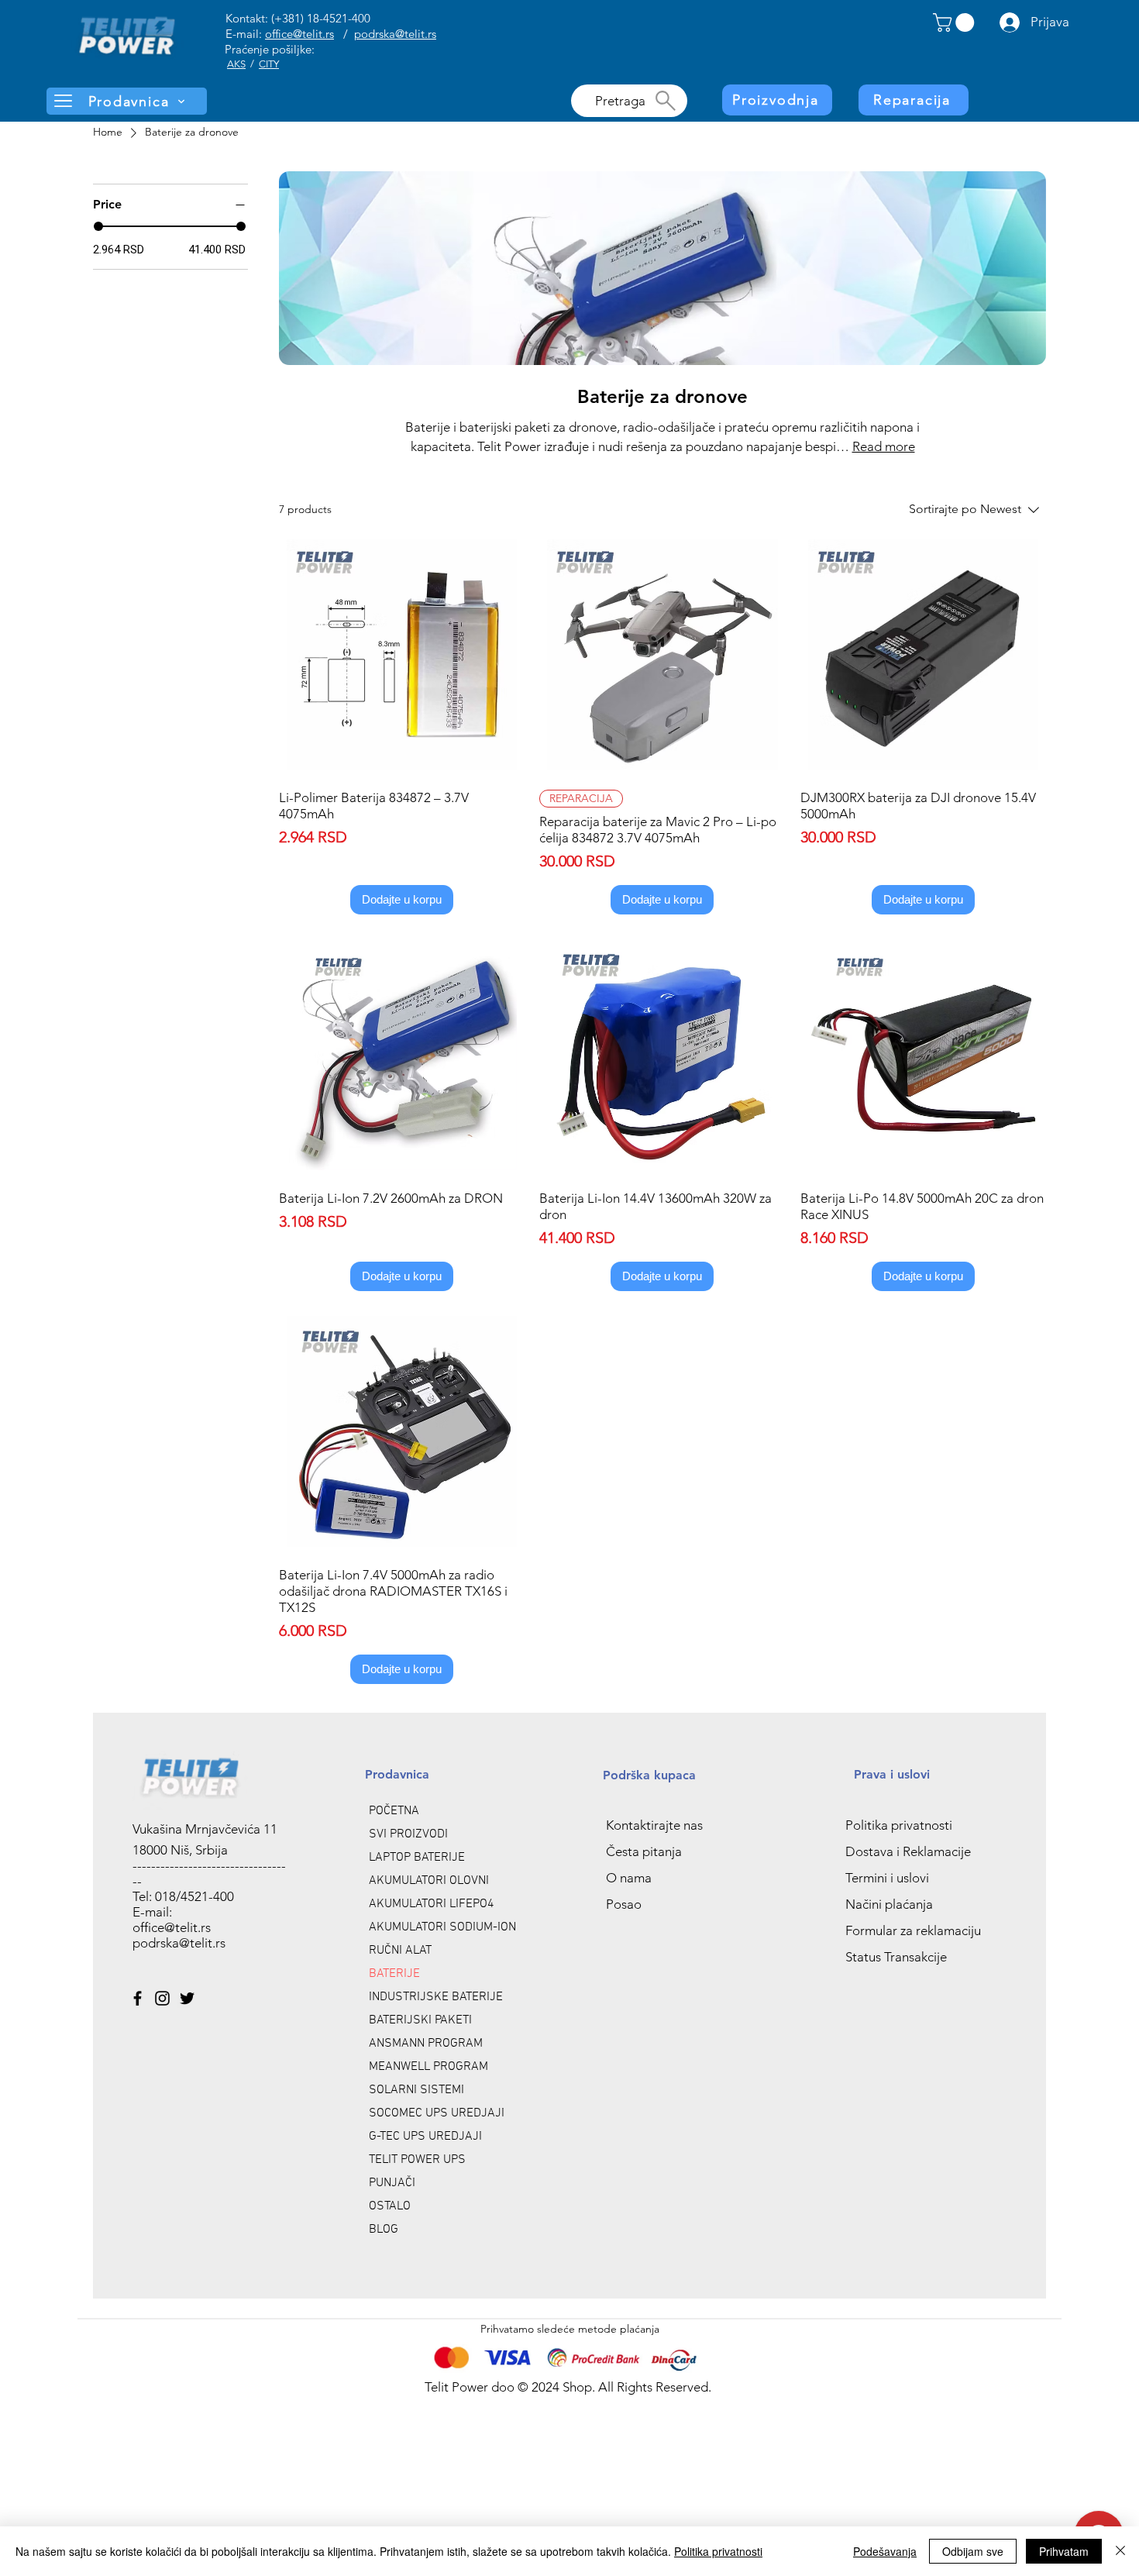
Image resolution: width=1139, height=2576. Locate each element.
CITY (269, 64)
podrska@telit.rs (395, 34)
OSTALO (390, 2206)
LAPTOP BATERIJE (417, 1858)
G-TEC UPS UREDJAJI (425, 2137)
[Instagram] (162, 1998)
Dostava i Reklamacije (908, 1851)
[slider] (98, 226)
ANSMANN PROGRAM (426, 2044)
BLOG (384, 2230)
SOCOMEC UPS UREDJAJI (437, 2113)
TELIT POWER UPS (417, 2160)
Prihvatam (1064, 2551)
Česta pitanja (644, 1851)
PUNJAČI (392, 2183)
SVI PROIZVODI (408, 1834)
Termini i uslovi (887, 1878)
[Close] (1120, 2551)
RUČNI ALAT (400, 1951)
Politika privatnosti (899, 1825)
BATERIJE (394, 1974)
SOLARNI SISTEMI (416, 2090)
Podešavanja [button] (885, 2551)
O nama (629, 1878)
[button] (956, 22)
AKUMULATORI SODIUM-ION (442, 1927)
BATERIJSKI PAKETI (420, 2020)
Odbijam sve (973, 2551)
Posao (624, 1904)
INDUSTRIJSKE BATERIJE (436, 1997)
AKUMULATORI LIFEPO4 (432, 1904)
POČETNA (394, 1811)
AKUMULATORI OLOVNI (429, 1881)
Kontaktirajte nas (654, 1825)
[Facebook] (138, 1998)
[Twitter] (187, 1998)
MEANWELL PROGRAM (428, 2067)
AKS (236, 64)
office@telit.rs (299, 34)
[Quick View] (402, 654)
